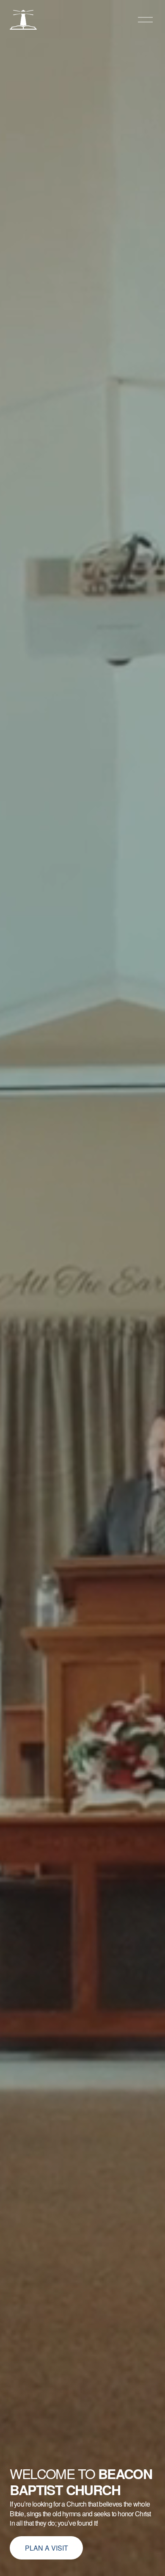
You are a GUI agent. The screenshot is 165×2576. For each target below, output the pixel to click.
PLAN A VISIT (47, 2548)
